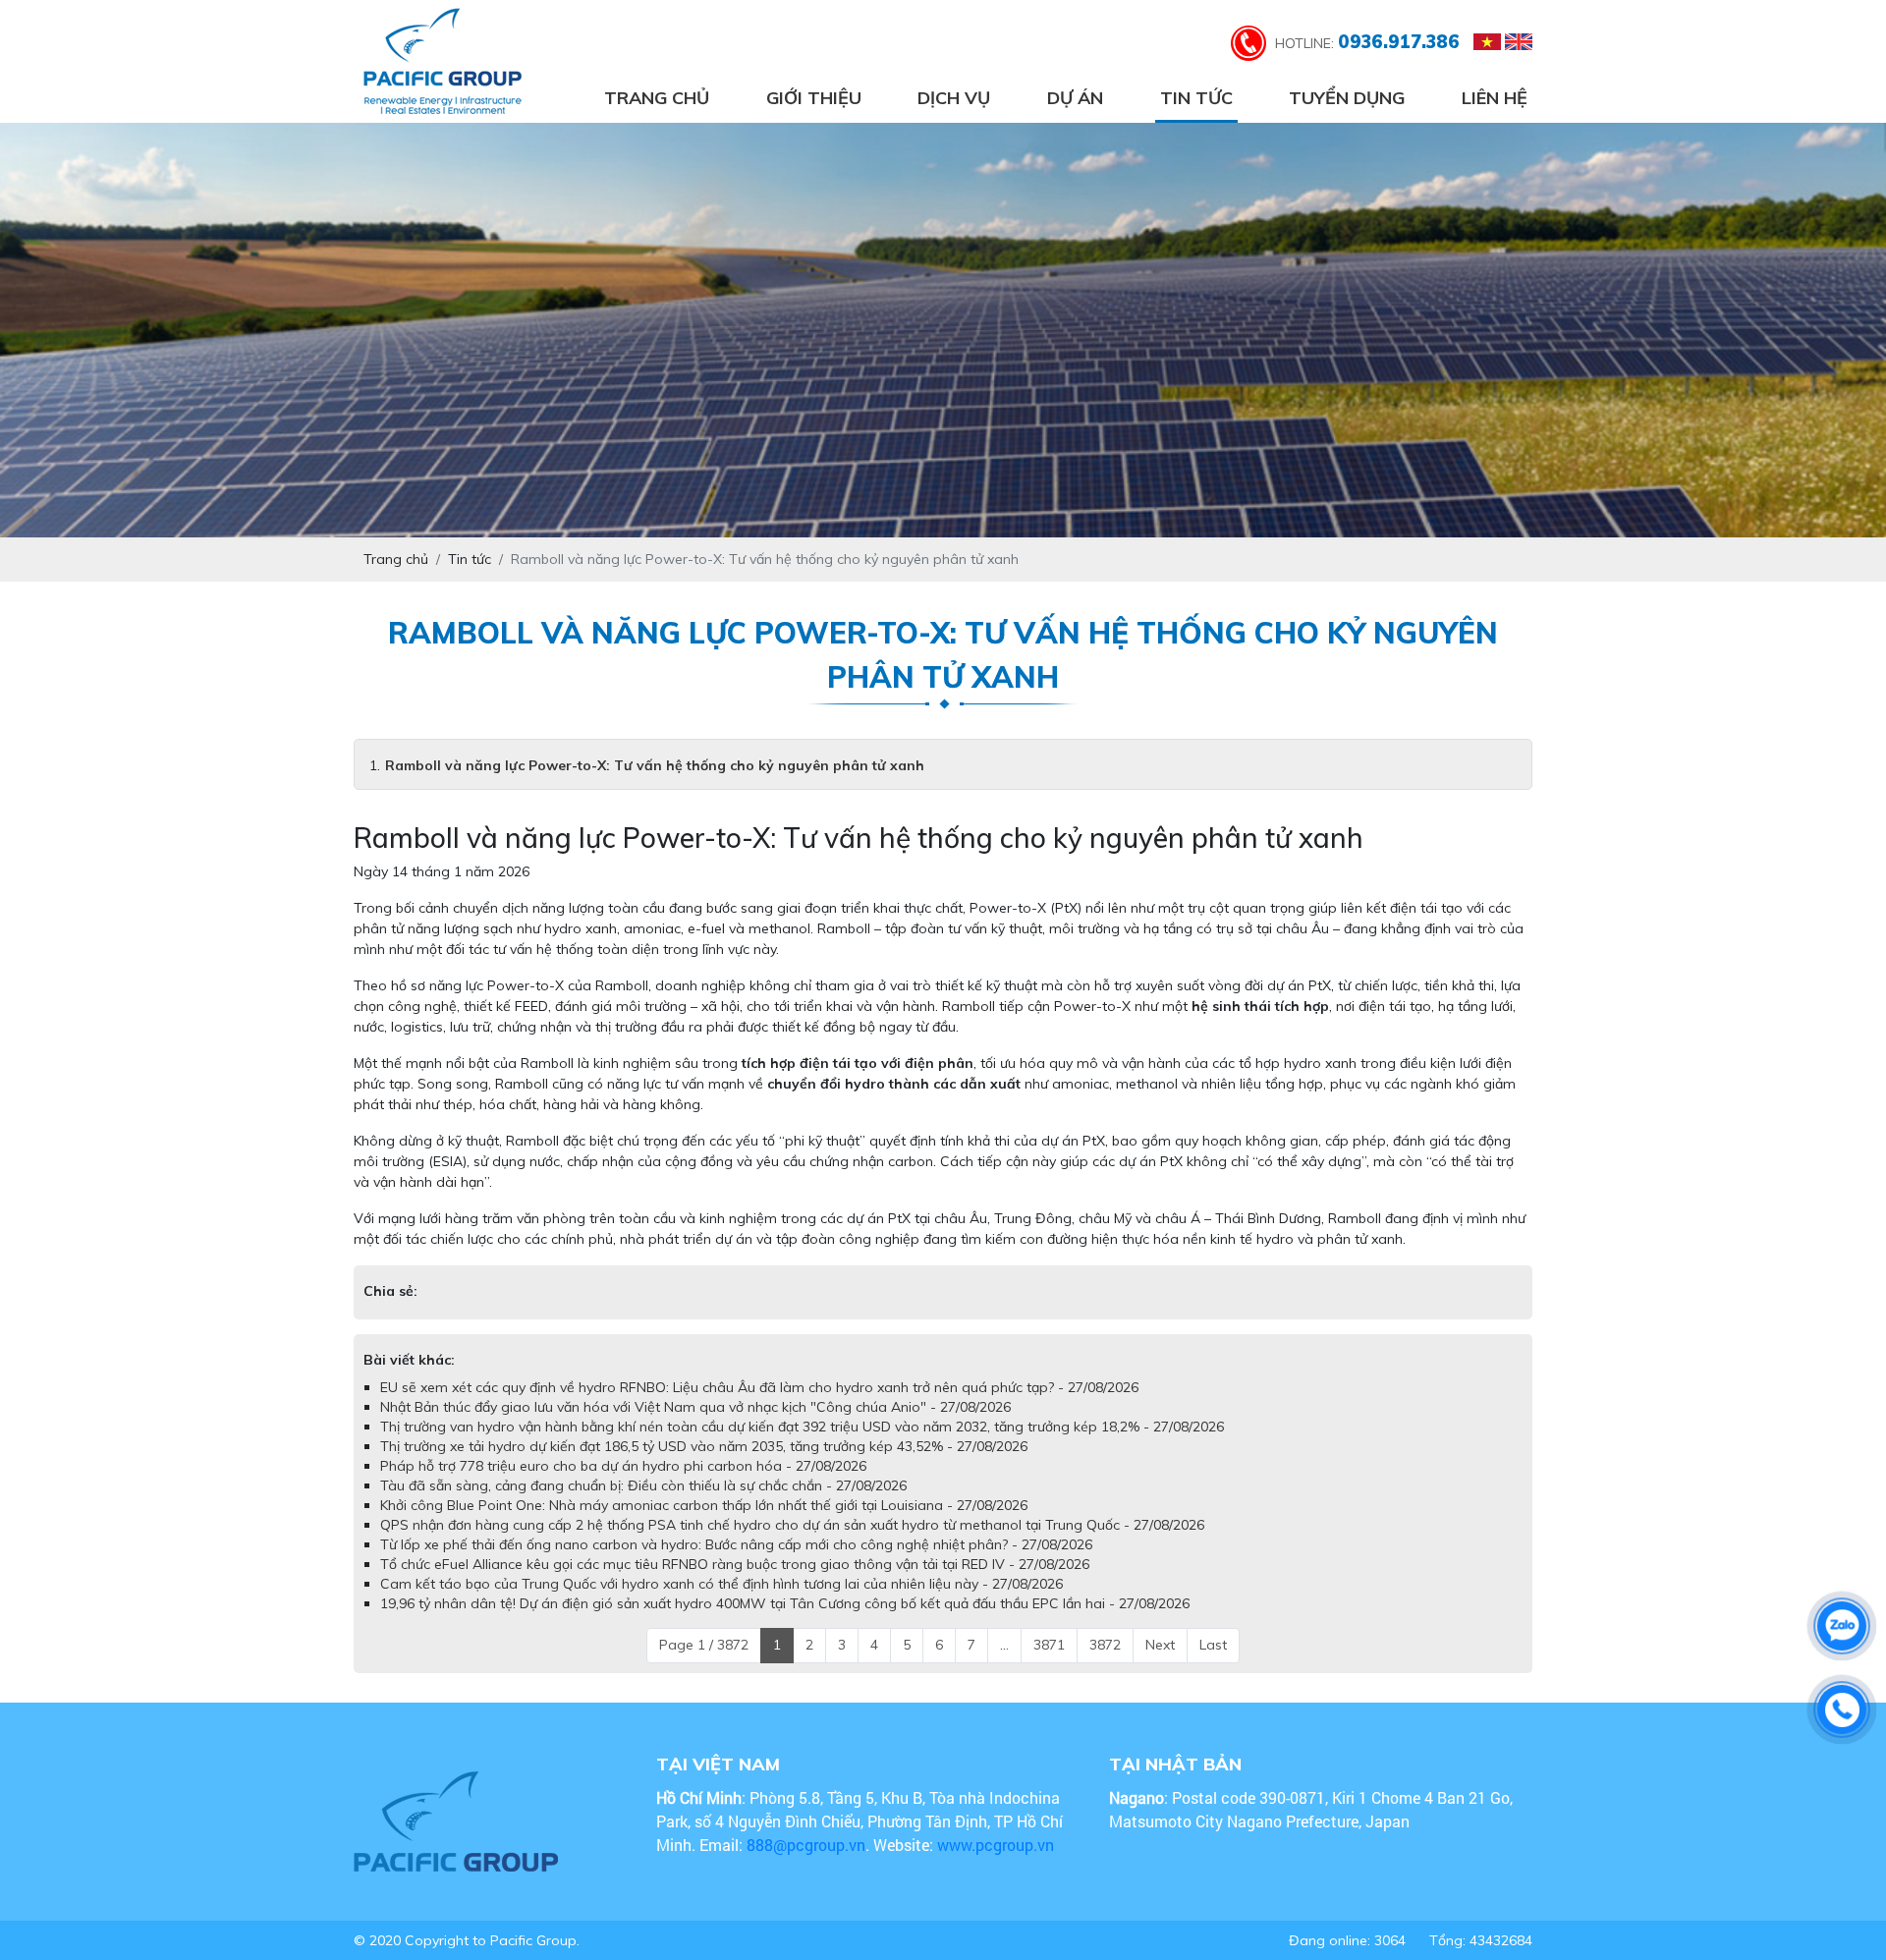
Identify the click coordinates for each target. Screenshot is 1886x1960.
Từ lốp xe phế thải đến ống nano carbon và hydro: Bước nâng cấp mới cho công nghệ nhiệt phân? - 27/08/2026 (736, 1564)
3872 (1105, 1664)
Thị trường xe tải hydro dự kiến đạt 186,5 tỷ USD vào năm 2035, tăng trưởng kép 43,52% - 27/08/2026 (704, 1466)
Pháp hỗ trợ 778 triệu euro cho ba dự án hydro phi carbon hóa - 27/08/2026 (623, 1485)
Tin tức (1196, 98)
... (1004, 1664)
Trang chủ (657, 98)
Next (1160, 1664)
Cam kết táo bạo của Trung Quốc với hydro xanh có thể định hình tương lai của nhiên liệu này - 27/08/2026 (721, 1603)
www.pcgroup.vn (998, 1864)
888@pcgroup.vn (806, 1864)
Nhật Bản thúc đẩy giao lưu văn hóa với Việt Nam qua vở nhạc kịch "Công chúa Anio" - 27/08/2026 (695, 1427)
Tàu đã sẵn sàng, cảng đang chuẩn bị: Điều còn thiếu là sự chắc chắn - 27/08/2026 (643, 1505)
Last (1213, 1664)
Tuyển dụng (1347, 98)
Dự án (1075, 98)
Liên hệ (1495, 98)
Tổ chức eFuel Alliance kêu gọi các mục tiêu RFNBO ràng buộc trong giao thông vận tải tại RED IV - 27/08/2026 (735, 1584)
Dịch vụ (954, 98)
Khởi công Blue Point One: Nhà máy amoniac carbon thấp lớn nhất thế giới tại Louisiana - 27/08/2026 (704, 1525)
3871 (1049, 1664)
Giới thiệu (814, 98)
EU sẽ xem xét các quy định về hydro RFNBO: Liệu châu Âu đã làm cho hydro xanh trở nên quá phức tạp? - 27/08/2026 (759, 1407)
